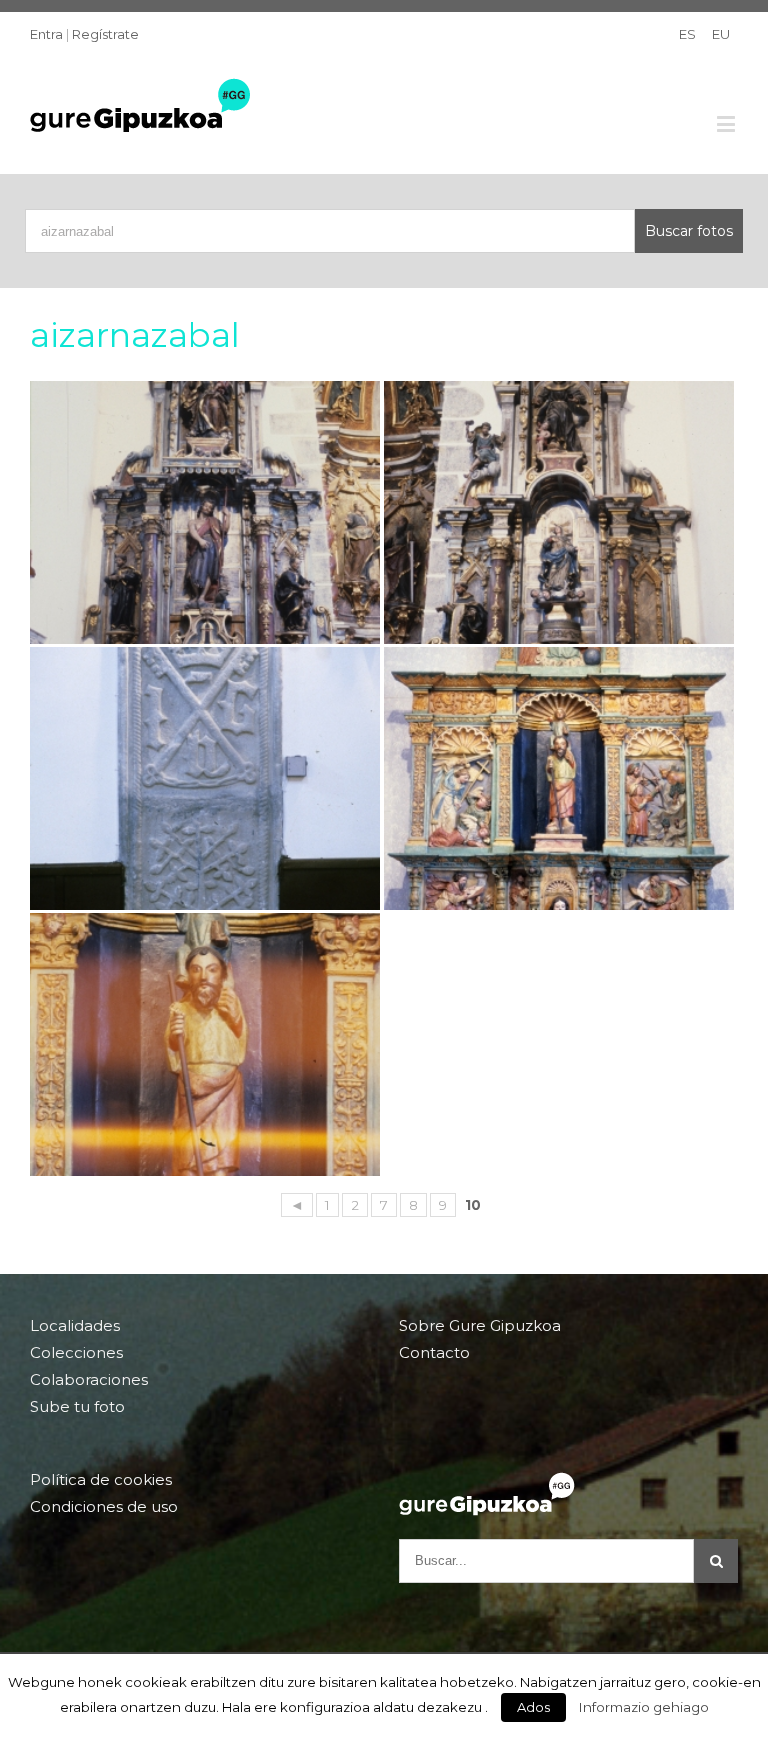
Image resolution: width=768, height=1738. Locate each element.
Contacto (434, 1352)
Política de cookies (101, 1480)
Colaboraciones (89, 1379)
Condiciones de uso (104, 1506)
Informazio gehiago (644, 1707)
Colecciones (76, 1352)
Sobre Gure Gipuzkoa (480, 1326)
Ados (533, 1707)
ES (687, 34)
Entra (46, 34)
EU (721, 34)
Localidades (75, 1326)
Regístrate (105, 34)
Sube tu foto (77, 1406)
